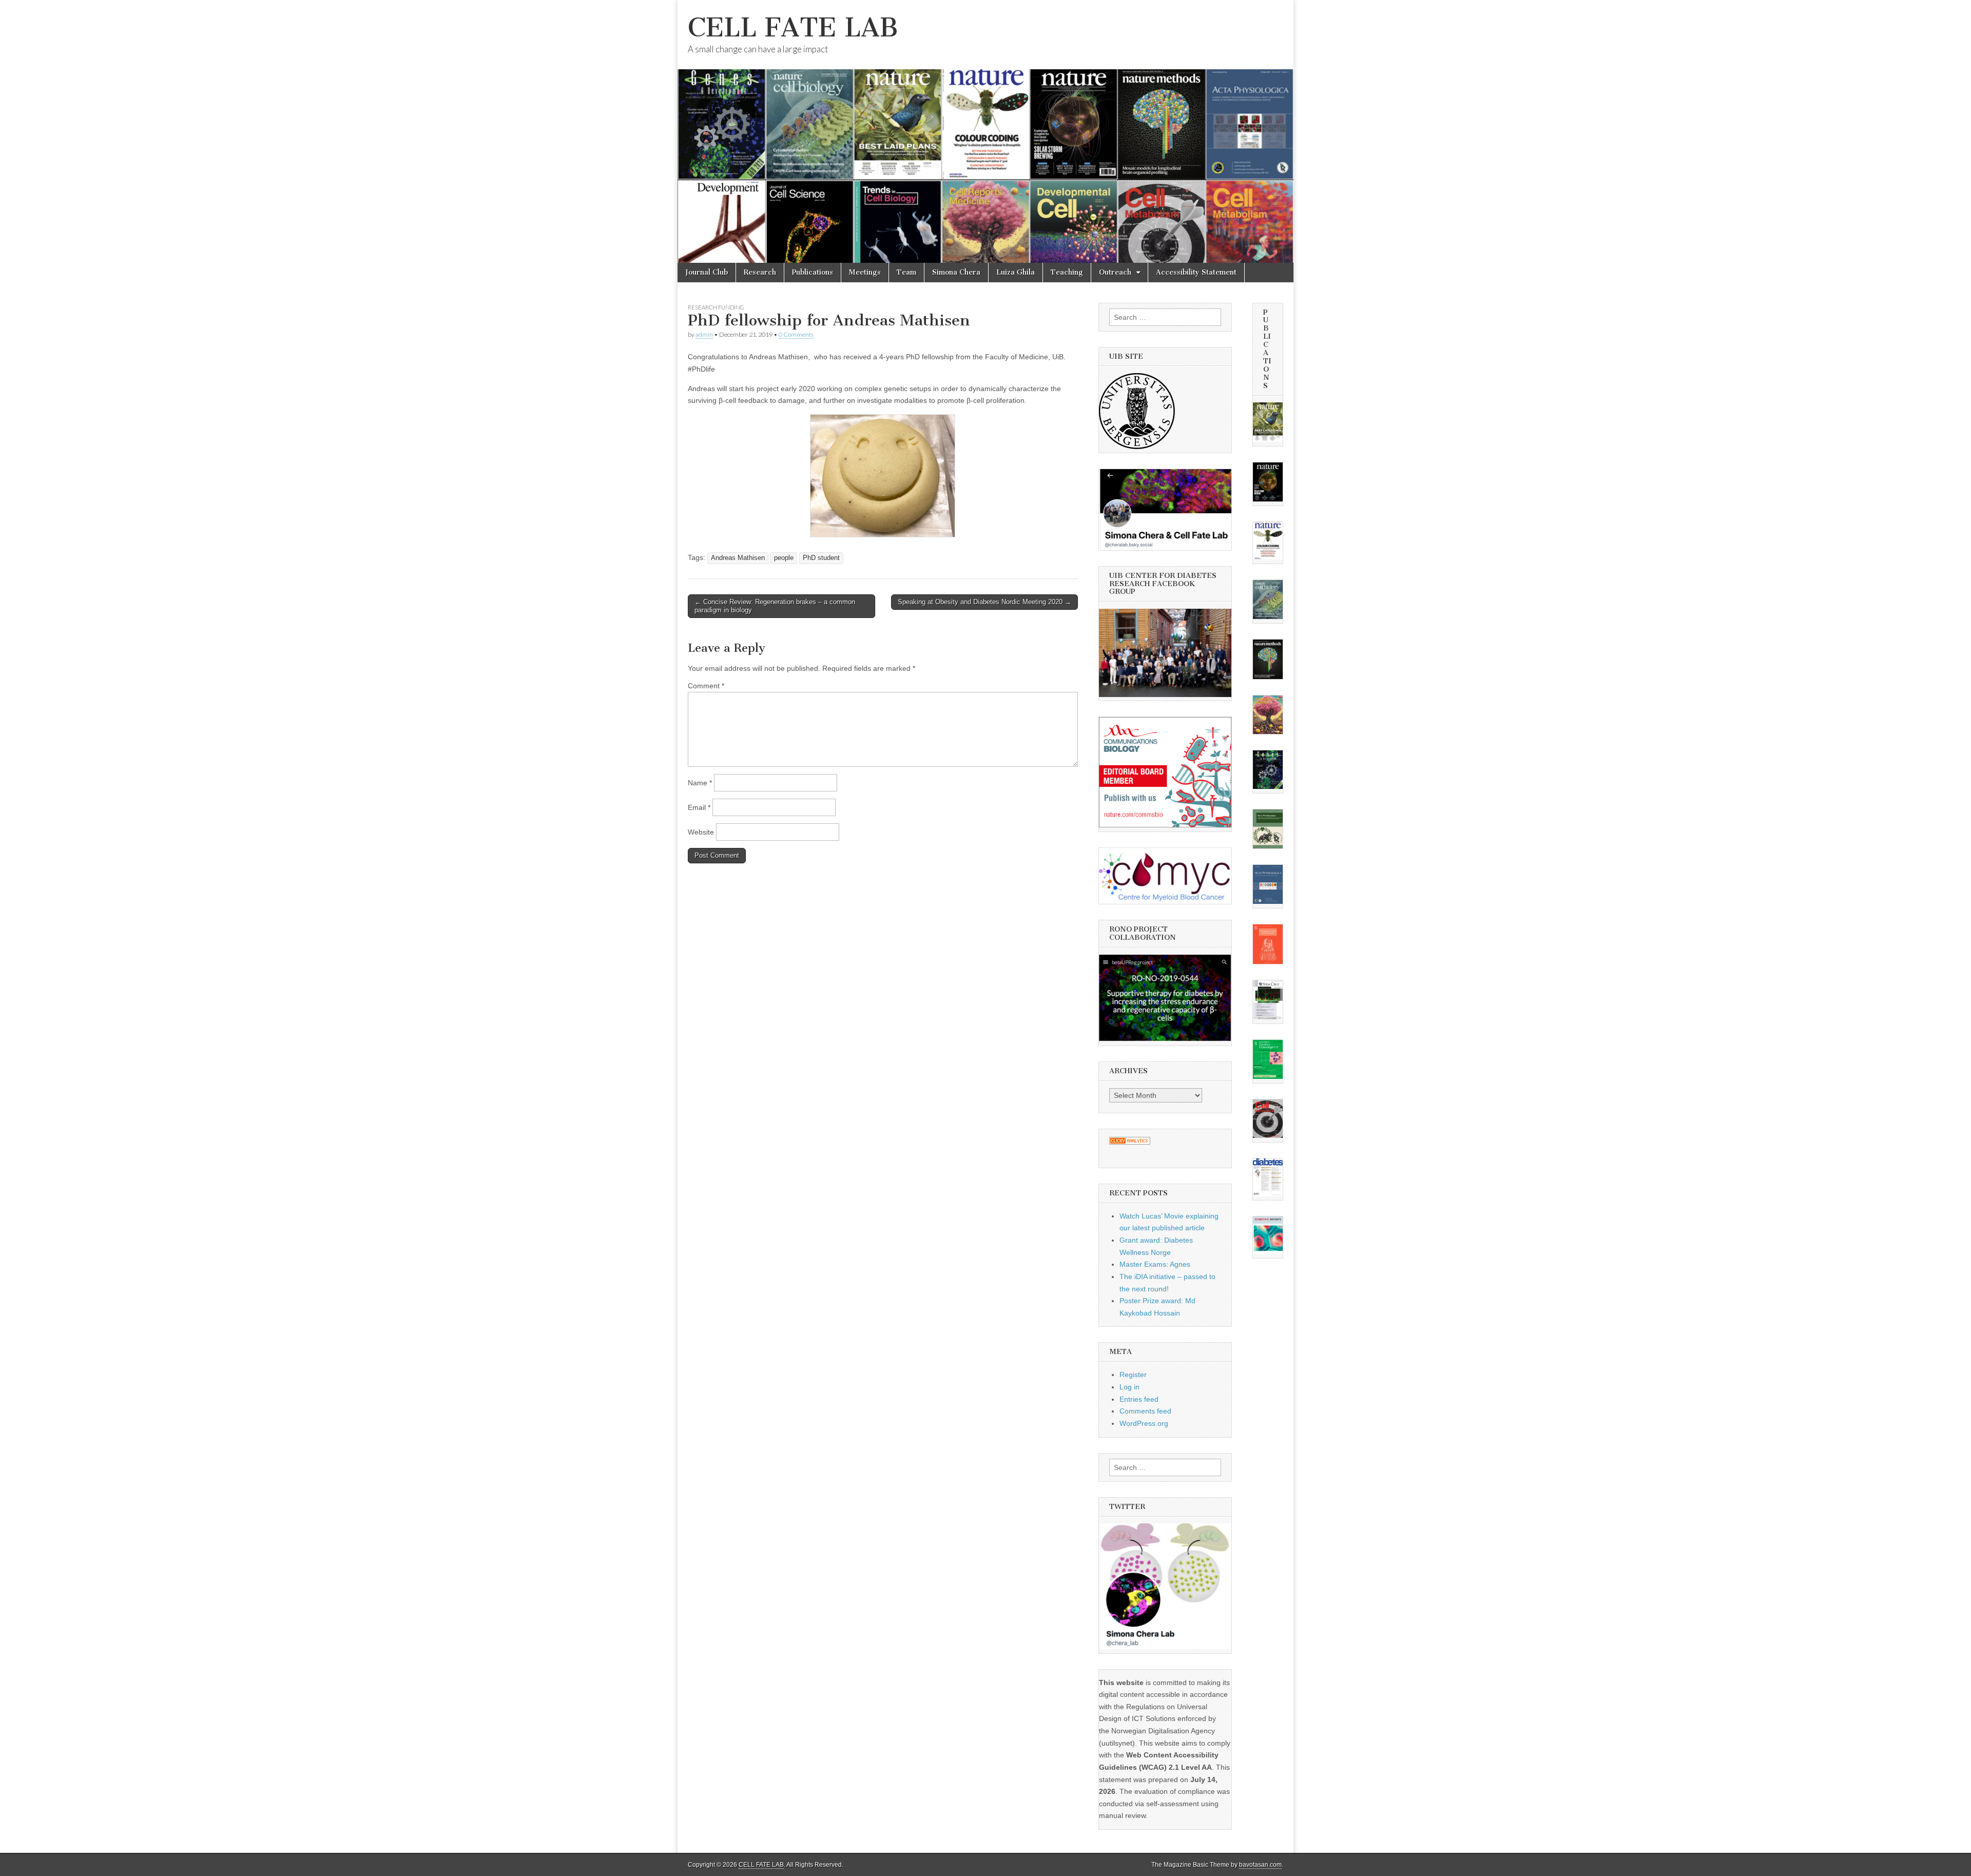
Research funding (716, 307)
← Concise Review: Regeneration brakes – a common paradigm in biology (775, 606)
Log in (1129, 1387)
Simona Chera (956, 272)
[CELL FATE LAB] (985, 131)
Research (760, 272)
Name (700, 783)
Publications (813, 272)
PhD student (821, 558)
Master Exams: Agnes (1155, 1264)
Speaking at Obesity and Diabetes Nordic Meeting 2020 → (984, 602)
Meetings (865, 272)
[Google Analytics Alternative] (1130, 1142)
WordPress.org (1144, 1423)
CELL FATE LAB (793, 27)
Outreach (1115, 272)
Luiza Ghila (1016, 272)
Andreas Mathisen (738, 558)
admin (704, 334)
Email (699, 807)
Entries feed (1139, 1399)
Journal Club (707, 272)
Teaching (1067, 272)
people (784, 558)
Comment (706, 686)
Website (701, 832)
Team (906, 272)
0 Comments (796, 334)
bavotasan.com (1260, 1865)
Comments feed (1145, 1411)
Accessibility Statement (1196, 272)
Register (1133, 1375)
